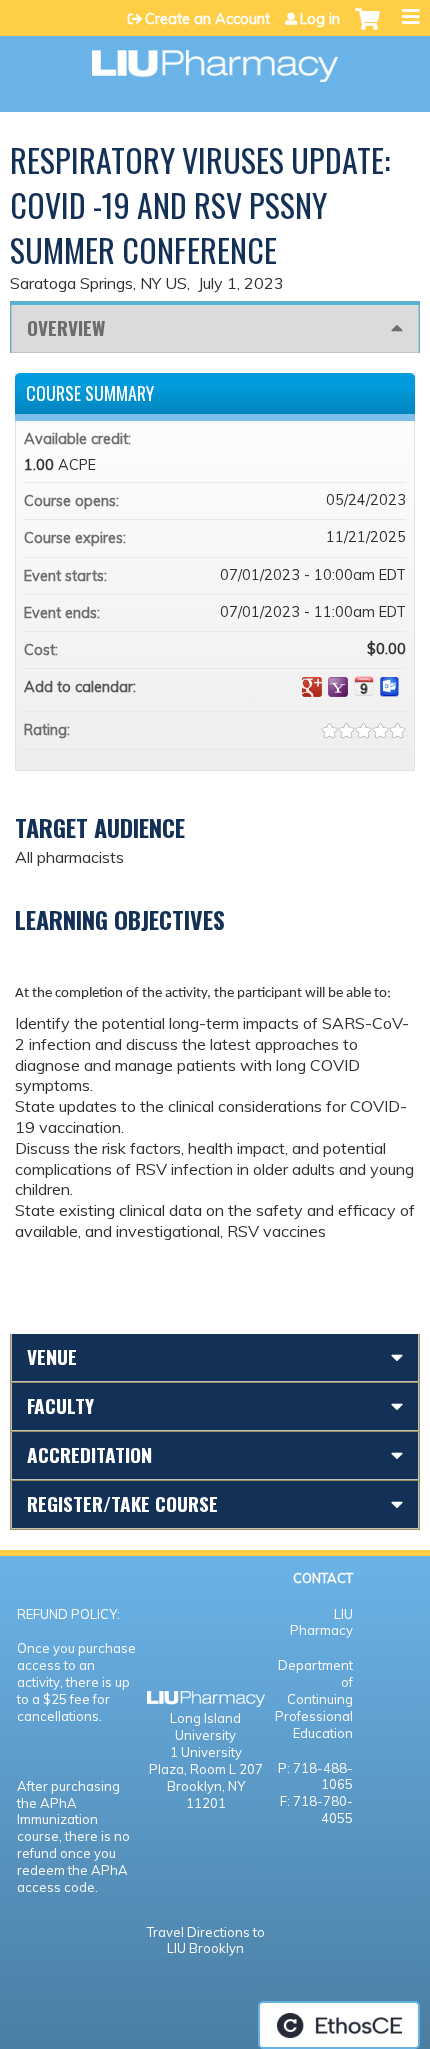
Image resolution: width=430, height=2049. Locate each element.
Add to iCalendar (364, 686)
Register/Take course (122, 1503)
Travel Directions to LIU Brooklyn (206, 1940)
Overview (66, 327)
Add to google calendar (312, 687)
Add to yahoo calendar (338, 687)
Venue (52, 1356)
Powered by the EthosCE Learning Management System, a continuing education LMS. (339, 2025)
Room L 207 (226, 1769)
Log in (320, 19)
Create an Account (207, 19)
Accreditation (89, 1454)
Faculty (60, 1405)
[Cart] (367, 29)
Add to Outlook (390, 687)
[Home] (215, 59)
